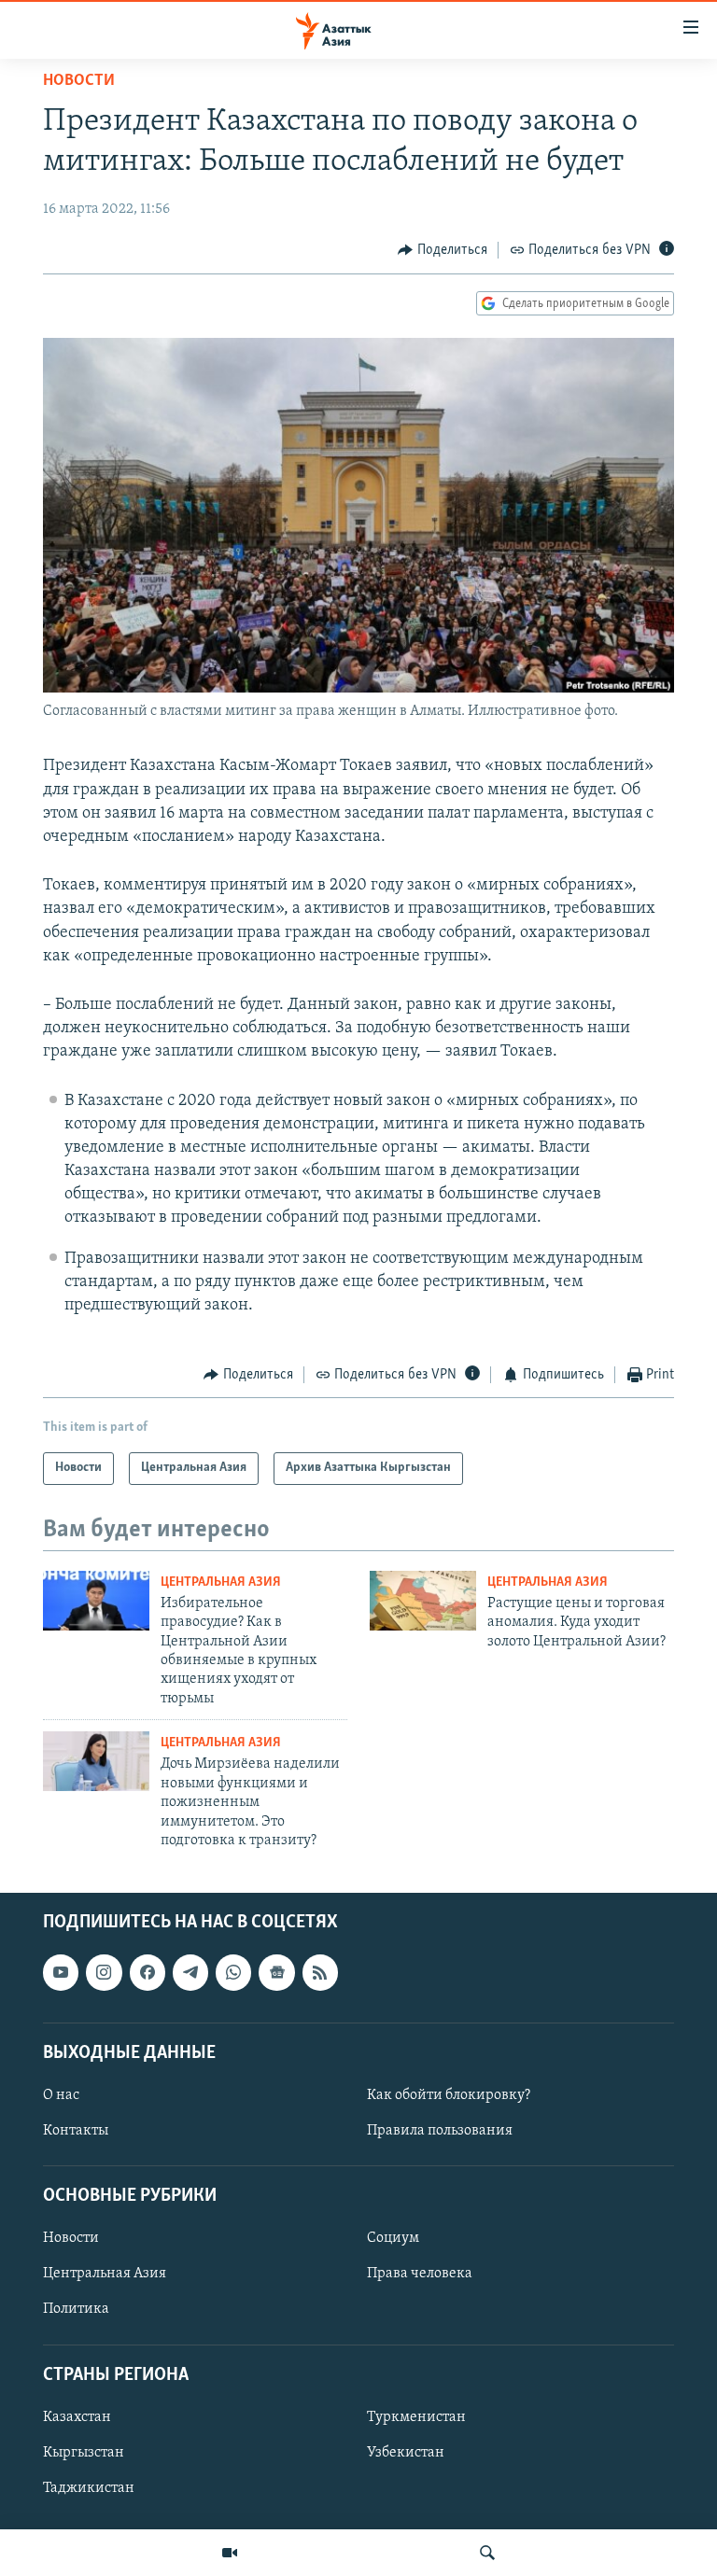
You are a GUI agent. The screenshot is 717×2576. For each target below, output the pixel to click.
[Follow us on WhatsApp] (233, 1973)
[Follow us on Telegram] (190, 1973)
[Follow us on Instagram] (104, 1973)
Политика (76, 2310)
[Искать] (487, 2553)
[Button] (443, 250)
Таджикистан (89, 2488)
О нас (61, 2095)
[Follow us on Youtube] (61, 1973)
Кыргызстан (84, 2453)
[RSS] (320, 1973)
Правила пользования (440, 2131)
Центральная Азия (221, 1582)
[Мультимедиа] (230, 2553)
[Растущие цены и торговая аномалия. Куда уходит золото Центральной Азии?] (423, 1601)
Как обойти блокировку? (449, 2095)
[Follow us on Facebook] (148, 1973)
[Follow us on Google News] (276, 1973)
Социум (393, 2239)
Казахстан (77, 2417)
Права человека (420, 2275)
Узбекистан (406, 2453)
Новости (79, 81)
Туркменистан (416, 2417)
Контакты (76, 2131)
